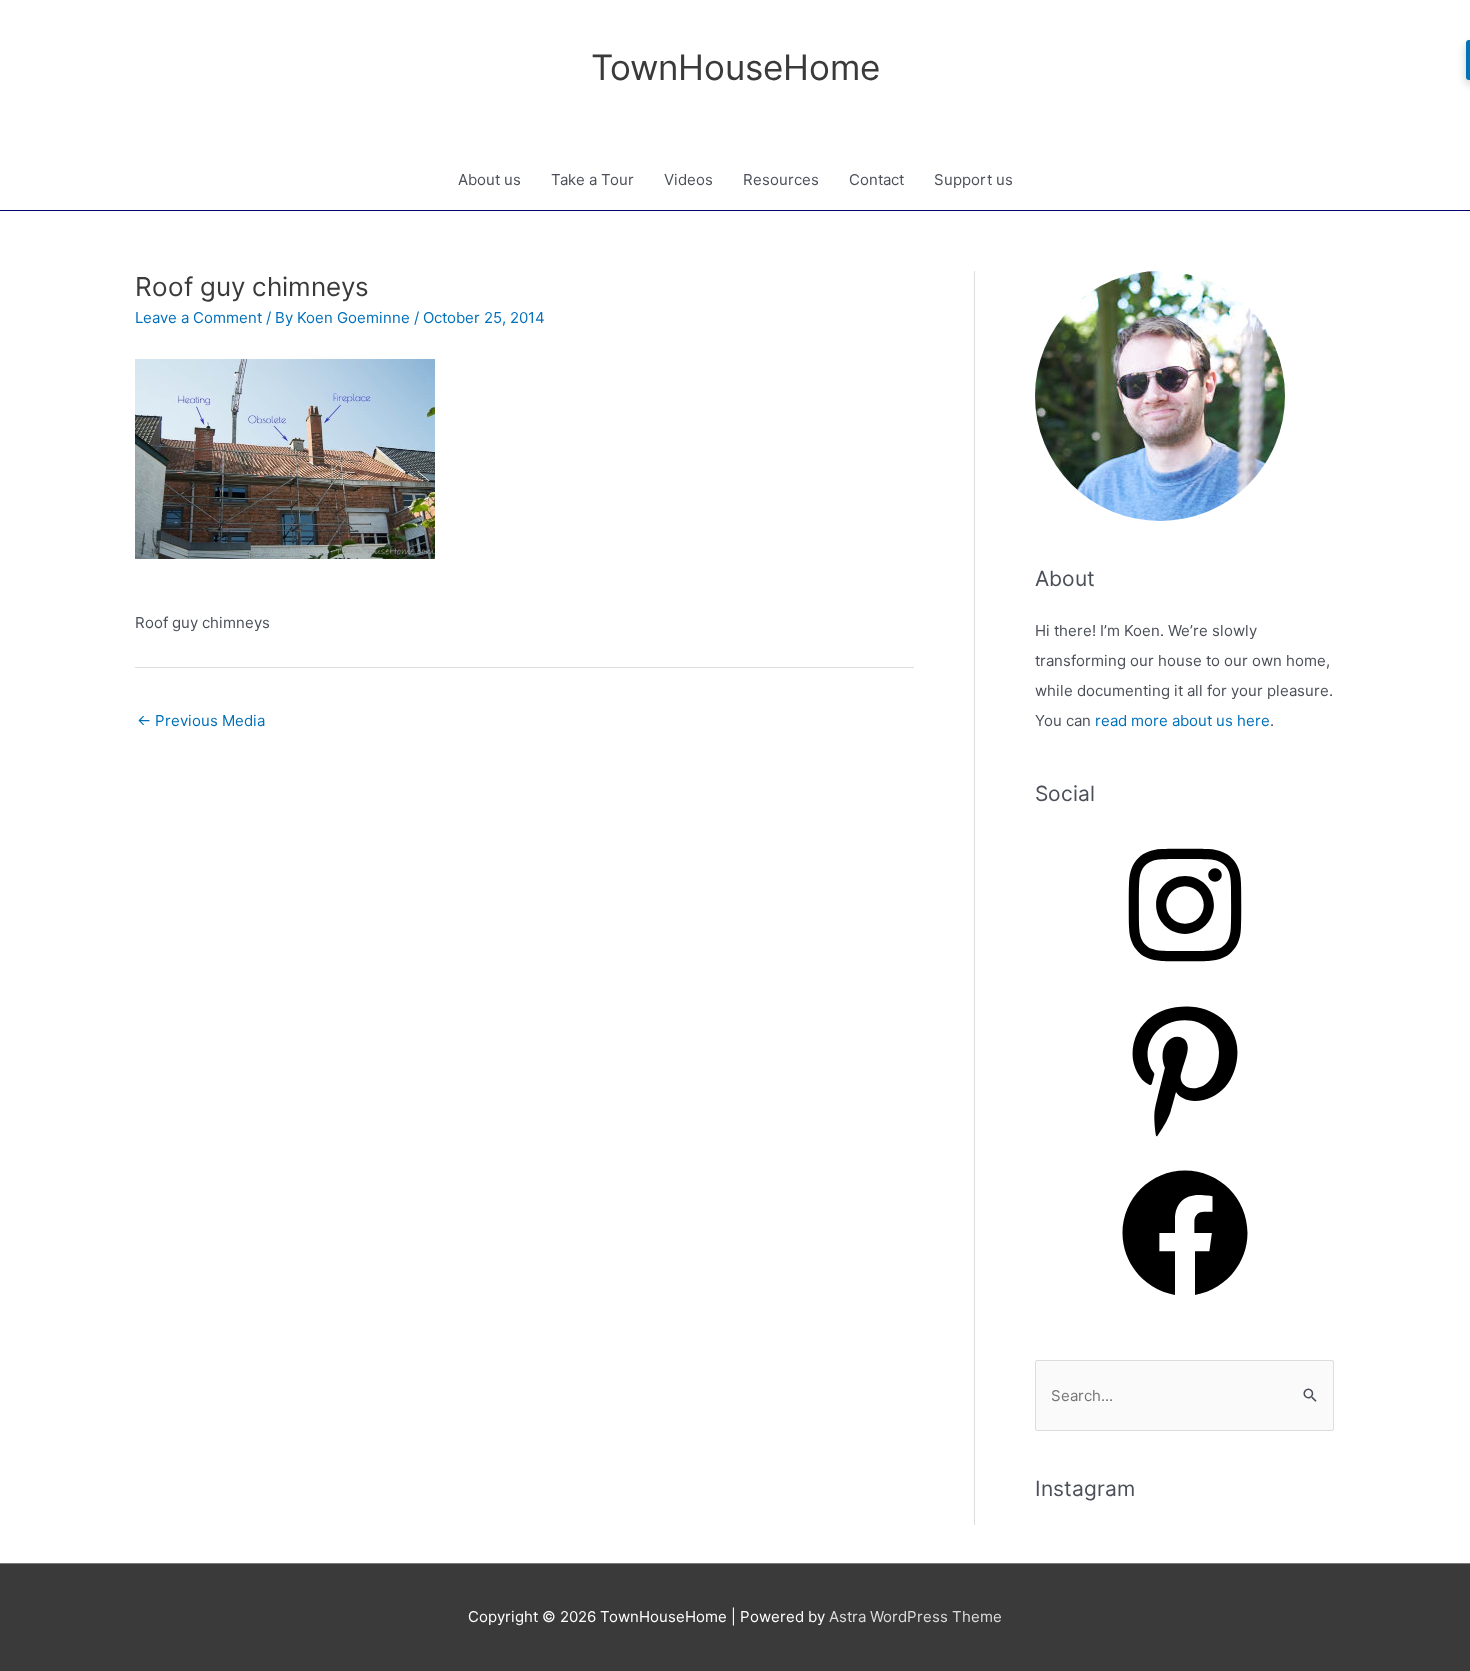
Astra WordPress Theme (915, 1616)
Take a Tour (592, 179)
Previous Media (201, 720)
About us (489, 179)
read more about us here (1182, 720)
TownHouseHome (735, 67)
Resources (781, 179)
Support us (973, 179)
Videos (688, 179)
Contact (876, 179)
